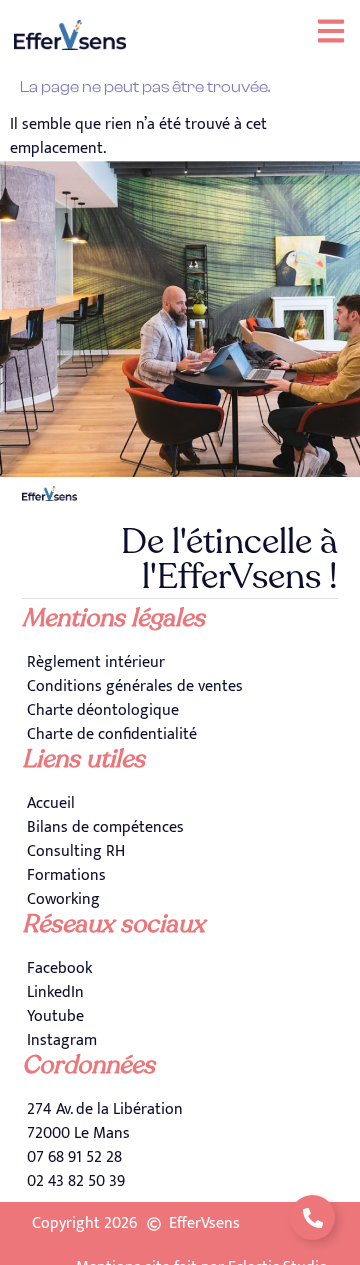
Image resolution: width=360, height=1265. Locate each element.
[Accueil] (180, 804)
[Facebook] (180, 969)
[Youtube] (180, 1017)
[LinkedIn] (180, 993)
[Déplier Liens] (312, 1217)
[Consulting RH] (180, 852)
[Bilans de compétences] (180, 828)
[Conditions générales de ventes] (180, 687)
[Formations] (180, 876)
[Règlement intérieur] (180, 663)
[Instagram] (180, 1041)
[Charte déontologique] (180, 711)
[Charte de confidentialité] (180, 735)
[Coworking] (180, 900)
